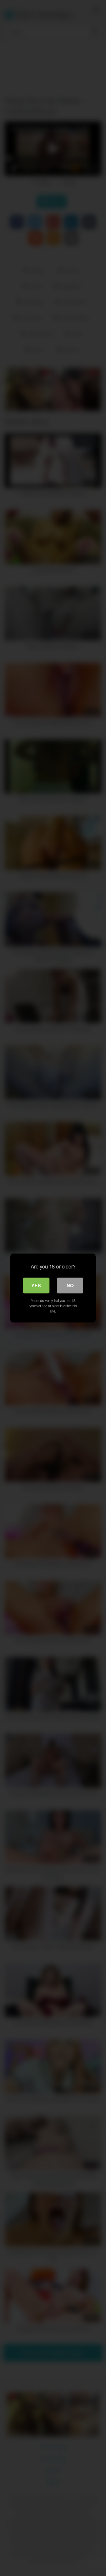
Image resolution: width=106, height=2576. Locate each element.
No (70, 1285)
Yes (36, 1285)
